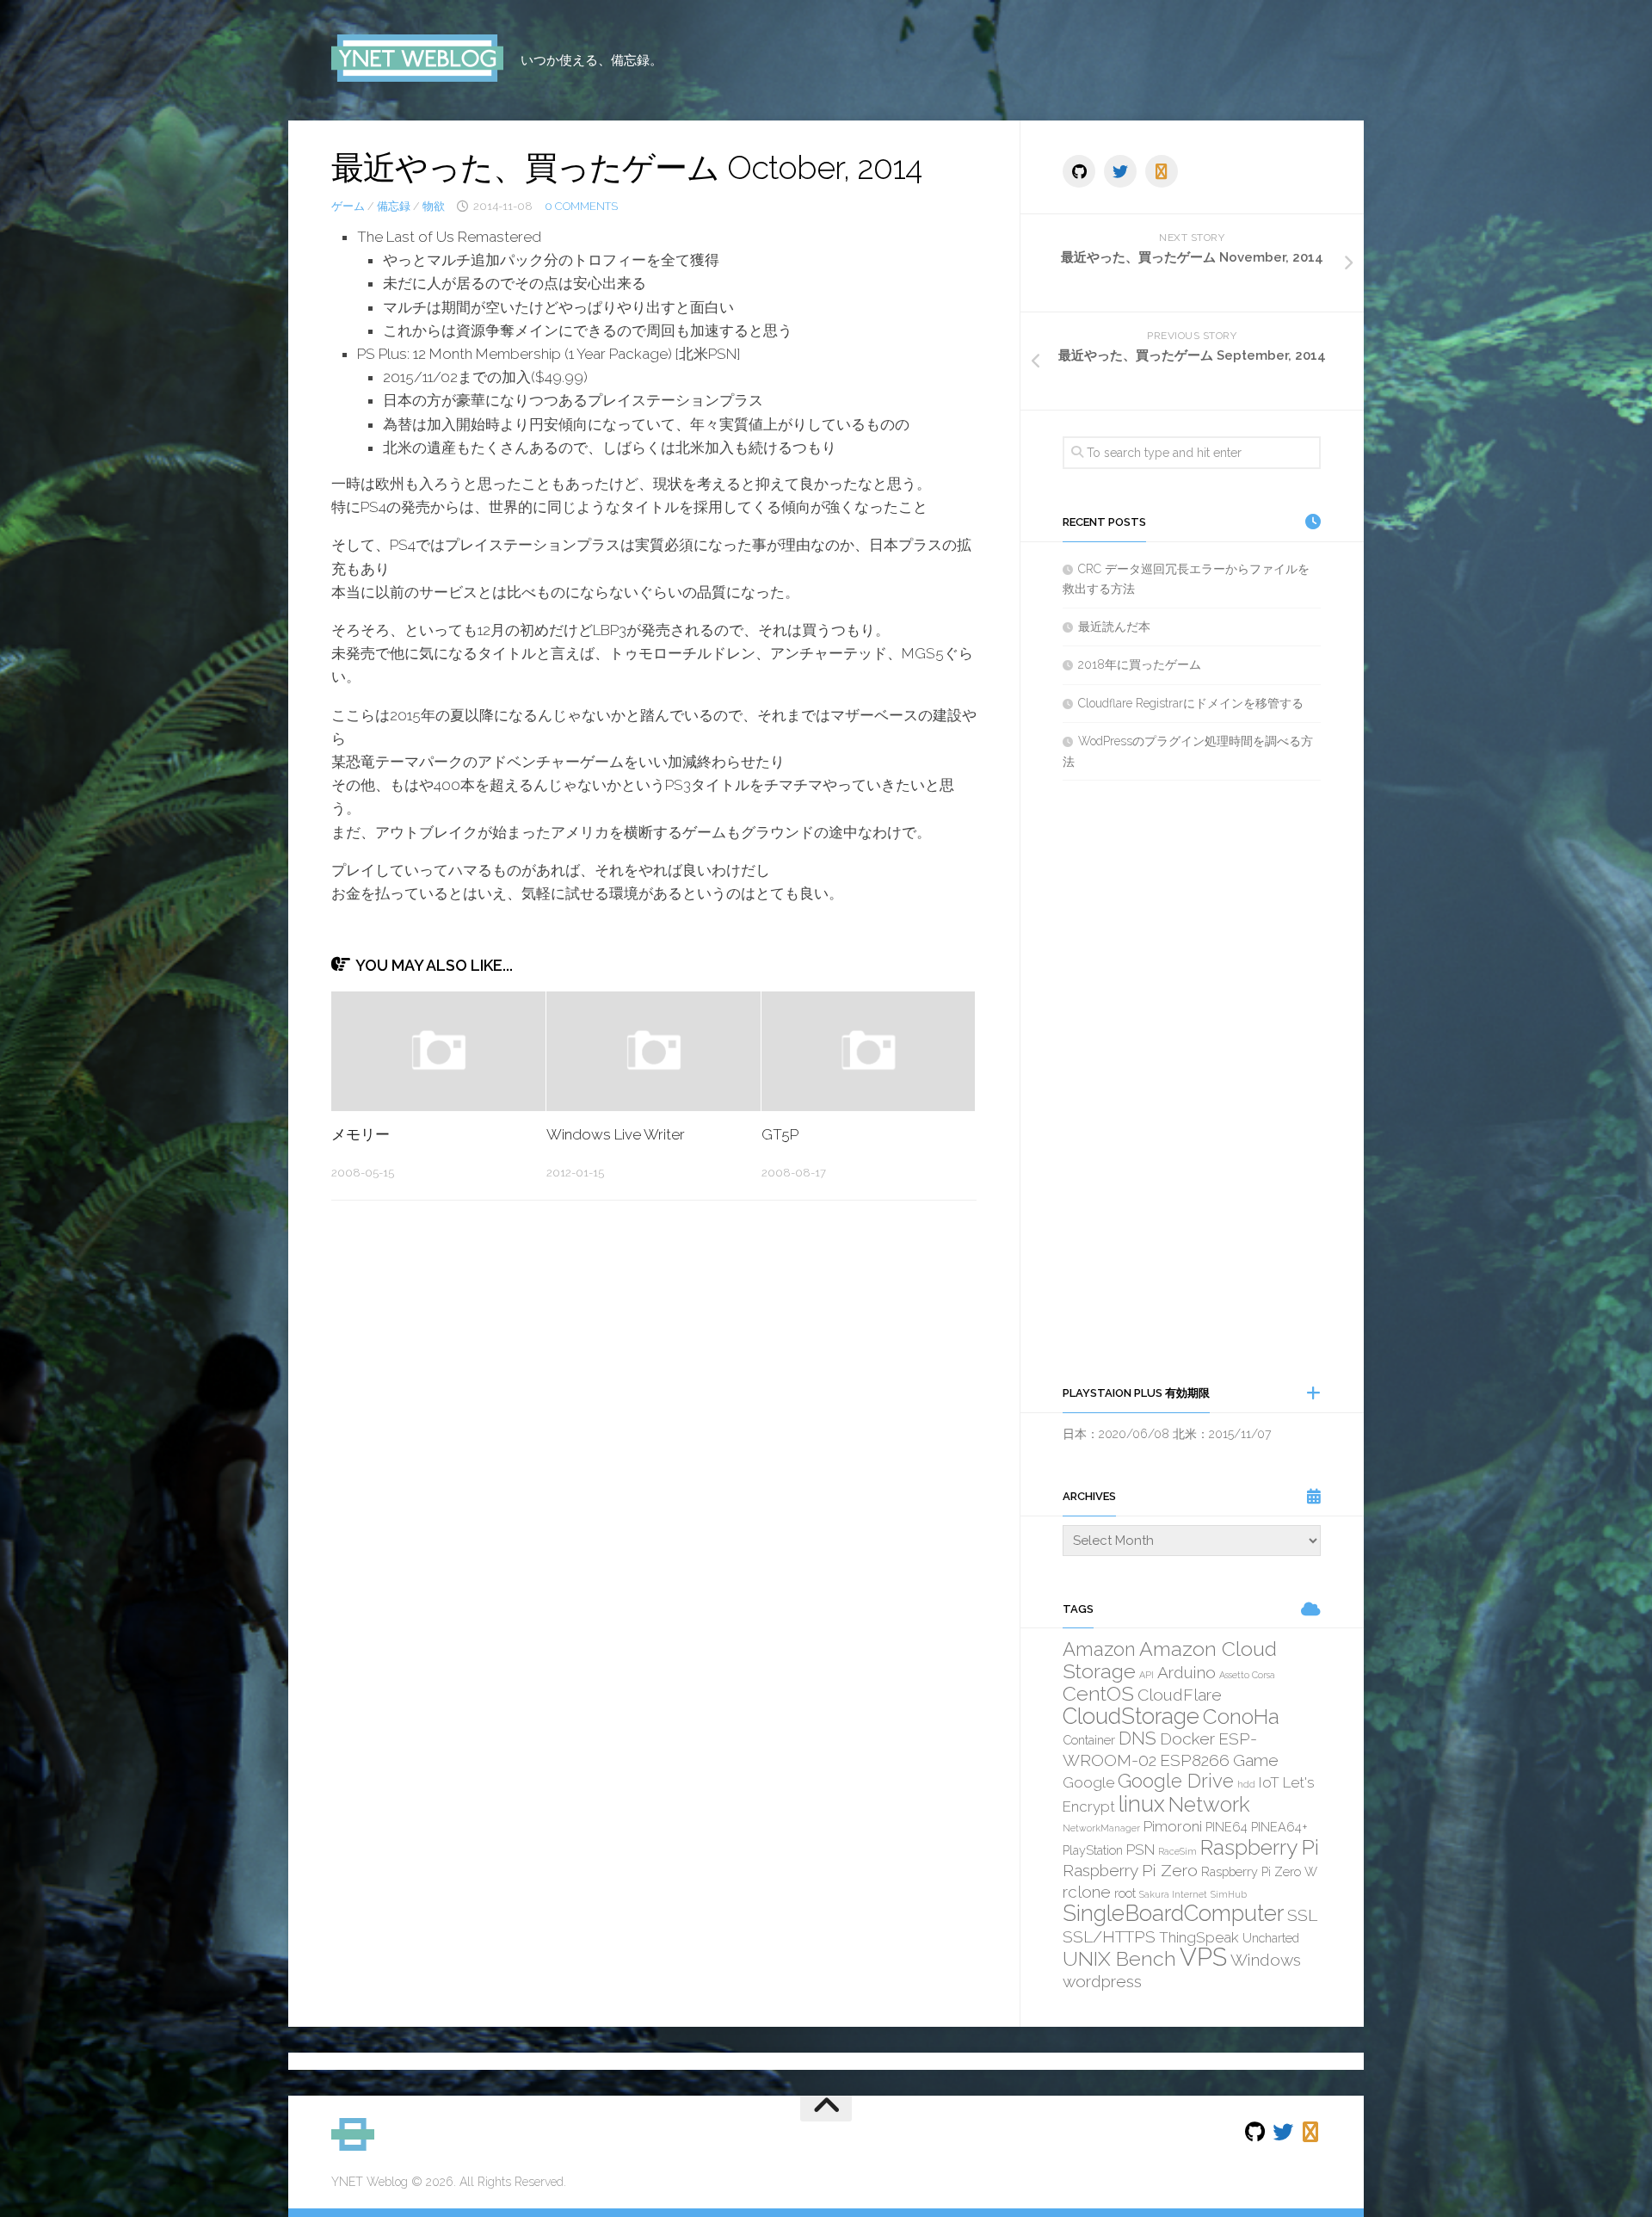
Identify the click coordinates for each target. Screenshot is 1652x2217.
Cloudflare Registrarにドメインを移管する (1191, 703)
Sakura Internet (1173, 1894)
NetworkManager (1101, 1828)
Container (1089, 1740)
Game (1256, 1760)
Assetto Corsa (1247, 1675)
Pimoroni (1173, 1826)
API (1147, 1675)
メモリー (361, 1134)
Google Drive (1176, 1781)
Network (1209, 1804)
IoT (1269, 1782)
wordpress (1102, 1981)
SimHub (1229, 1894)
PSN (1140, 1850)
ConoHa (1241, 1717)
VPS (1203, 1957)
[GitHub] (1079, 171)
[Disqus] (654, 1450)
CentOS (1098, 1693)
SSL (1302, 1915)
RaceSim (1177, 1851)
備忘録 (394, 206)
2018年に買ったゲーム (1140, 664)
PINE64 (1227, 1827)
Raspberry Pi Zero (1130, 1870)
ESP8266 (1195, 1760)
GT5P (780, 1134)
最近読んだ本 (1114, 627)
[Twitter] (1120, 171)
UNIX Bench (1119, 1958)
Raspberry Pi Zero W (1259, 1871)
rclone (1087, 1892)
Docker (1187, 1738)
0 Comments (581, 206)
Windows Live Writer (616, 1134)
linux (1142, 1804)
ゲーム (348, 206)
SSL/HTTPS (1109, 1936)
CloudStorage (1131, 1716)
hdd (1246, 1784)
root (1125, 1893)
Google (1088, 1782)
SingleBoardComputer (1173, 1913)
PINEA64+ (1279, 1827)
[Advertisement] (1192, 1082)
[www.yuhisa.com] (1162, 171)
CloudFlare (1180, 1695)
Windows (1266, 1960)
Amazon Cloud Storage (1170, 1660)
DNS (1137, 1738)
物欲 (434, 206)
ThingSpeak (1199, 1937)
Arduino (1187, 1672)
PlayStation (1093, 1850)
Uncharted (1271, 1938)
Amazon (1099, 1649)
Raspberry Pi (1260, 1847)
